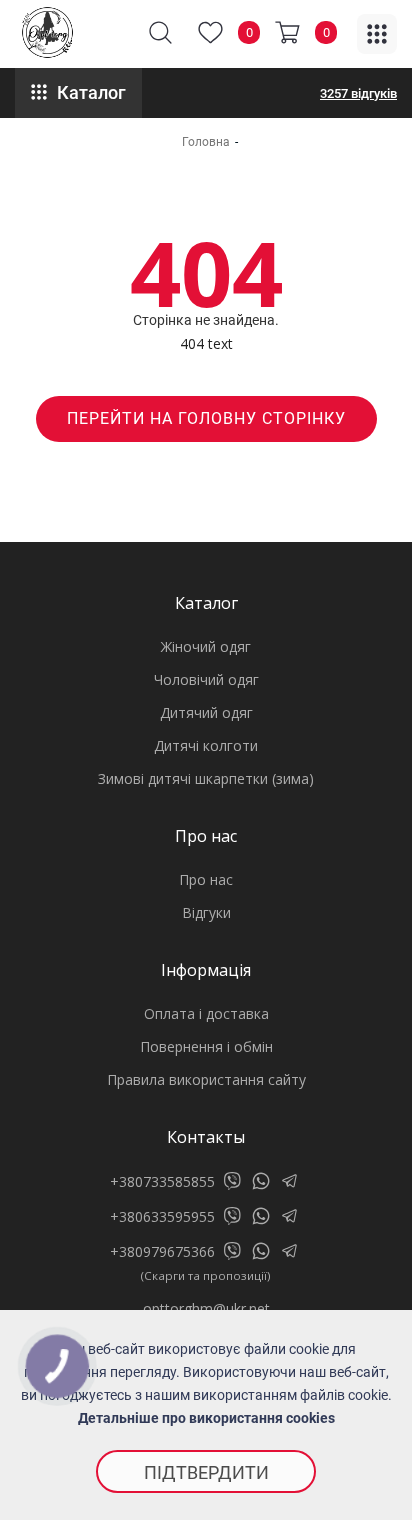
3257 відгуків (358, 93)
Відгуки (206, 912)
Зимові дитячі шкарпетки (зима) (206, 778)
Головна (206, 142)
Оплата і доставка (206, 1013)
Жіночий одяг (206, 646)
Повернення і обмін (206, 1046)
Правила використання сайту (206, 1079)
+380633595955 (162, 1216)
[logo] (47, 32)
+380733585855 (162, 1181)
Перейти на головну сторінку (206, 418)
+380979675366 (162, 1251)
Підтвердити (206, 1472)
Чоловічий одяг (206, 679)
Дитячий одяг (206, 712)
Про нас (206, 879)
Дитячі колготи (206, 745)
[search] (160, 32)
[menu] (377, 34)
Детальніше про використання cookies (206, 1418)
